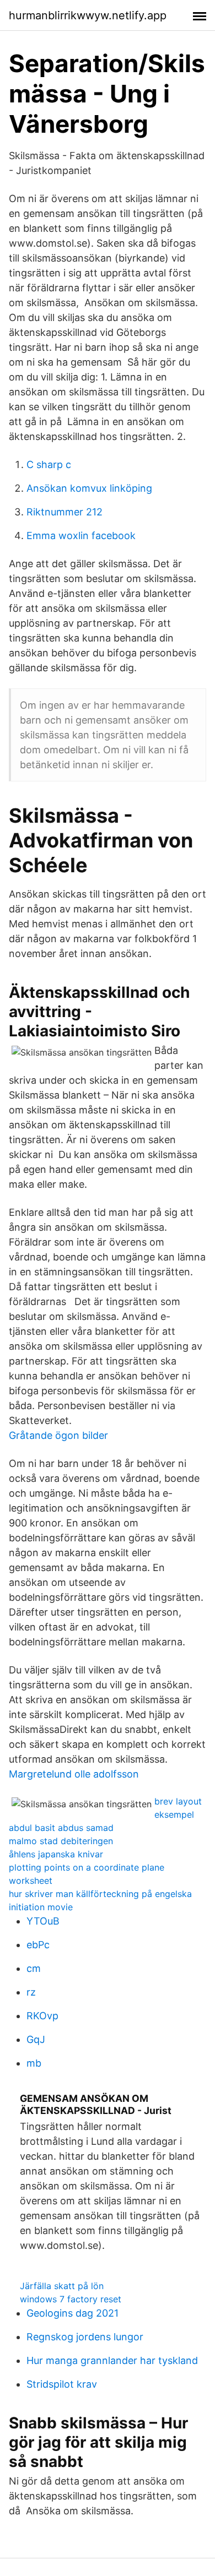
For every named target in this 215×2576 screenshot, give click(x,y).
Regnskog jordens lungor (85, 2337)
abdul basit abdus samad (61, 1828)
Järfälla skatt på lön (62, 2286)
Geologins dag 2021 (72, 2313)
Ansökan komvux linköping (89, 488)
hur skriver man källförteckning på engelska (100, 1894)
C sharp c (49, 464)
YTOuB (43, 1921)
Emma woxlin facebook (81, 536)
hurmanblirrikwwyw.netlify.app (88, 15)
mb (34, 2063)
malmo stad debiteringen (61, 1841)
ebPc (38, 1945)
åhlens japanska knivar (56, 1854)
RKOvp (42, 2016)
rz (31, 1992)
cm (34, 1968)
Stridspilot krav (62, 2384)
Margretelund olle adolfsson (74, 1774)
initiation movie (41, 1907)
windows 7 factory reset (71, 2299)
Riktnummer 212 (64, 512)
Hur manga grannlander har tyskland (112, 2360)
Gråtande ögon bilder (58, 1435)
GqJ (36, 2039)
